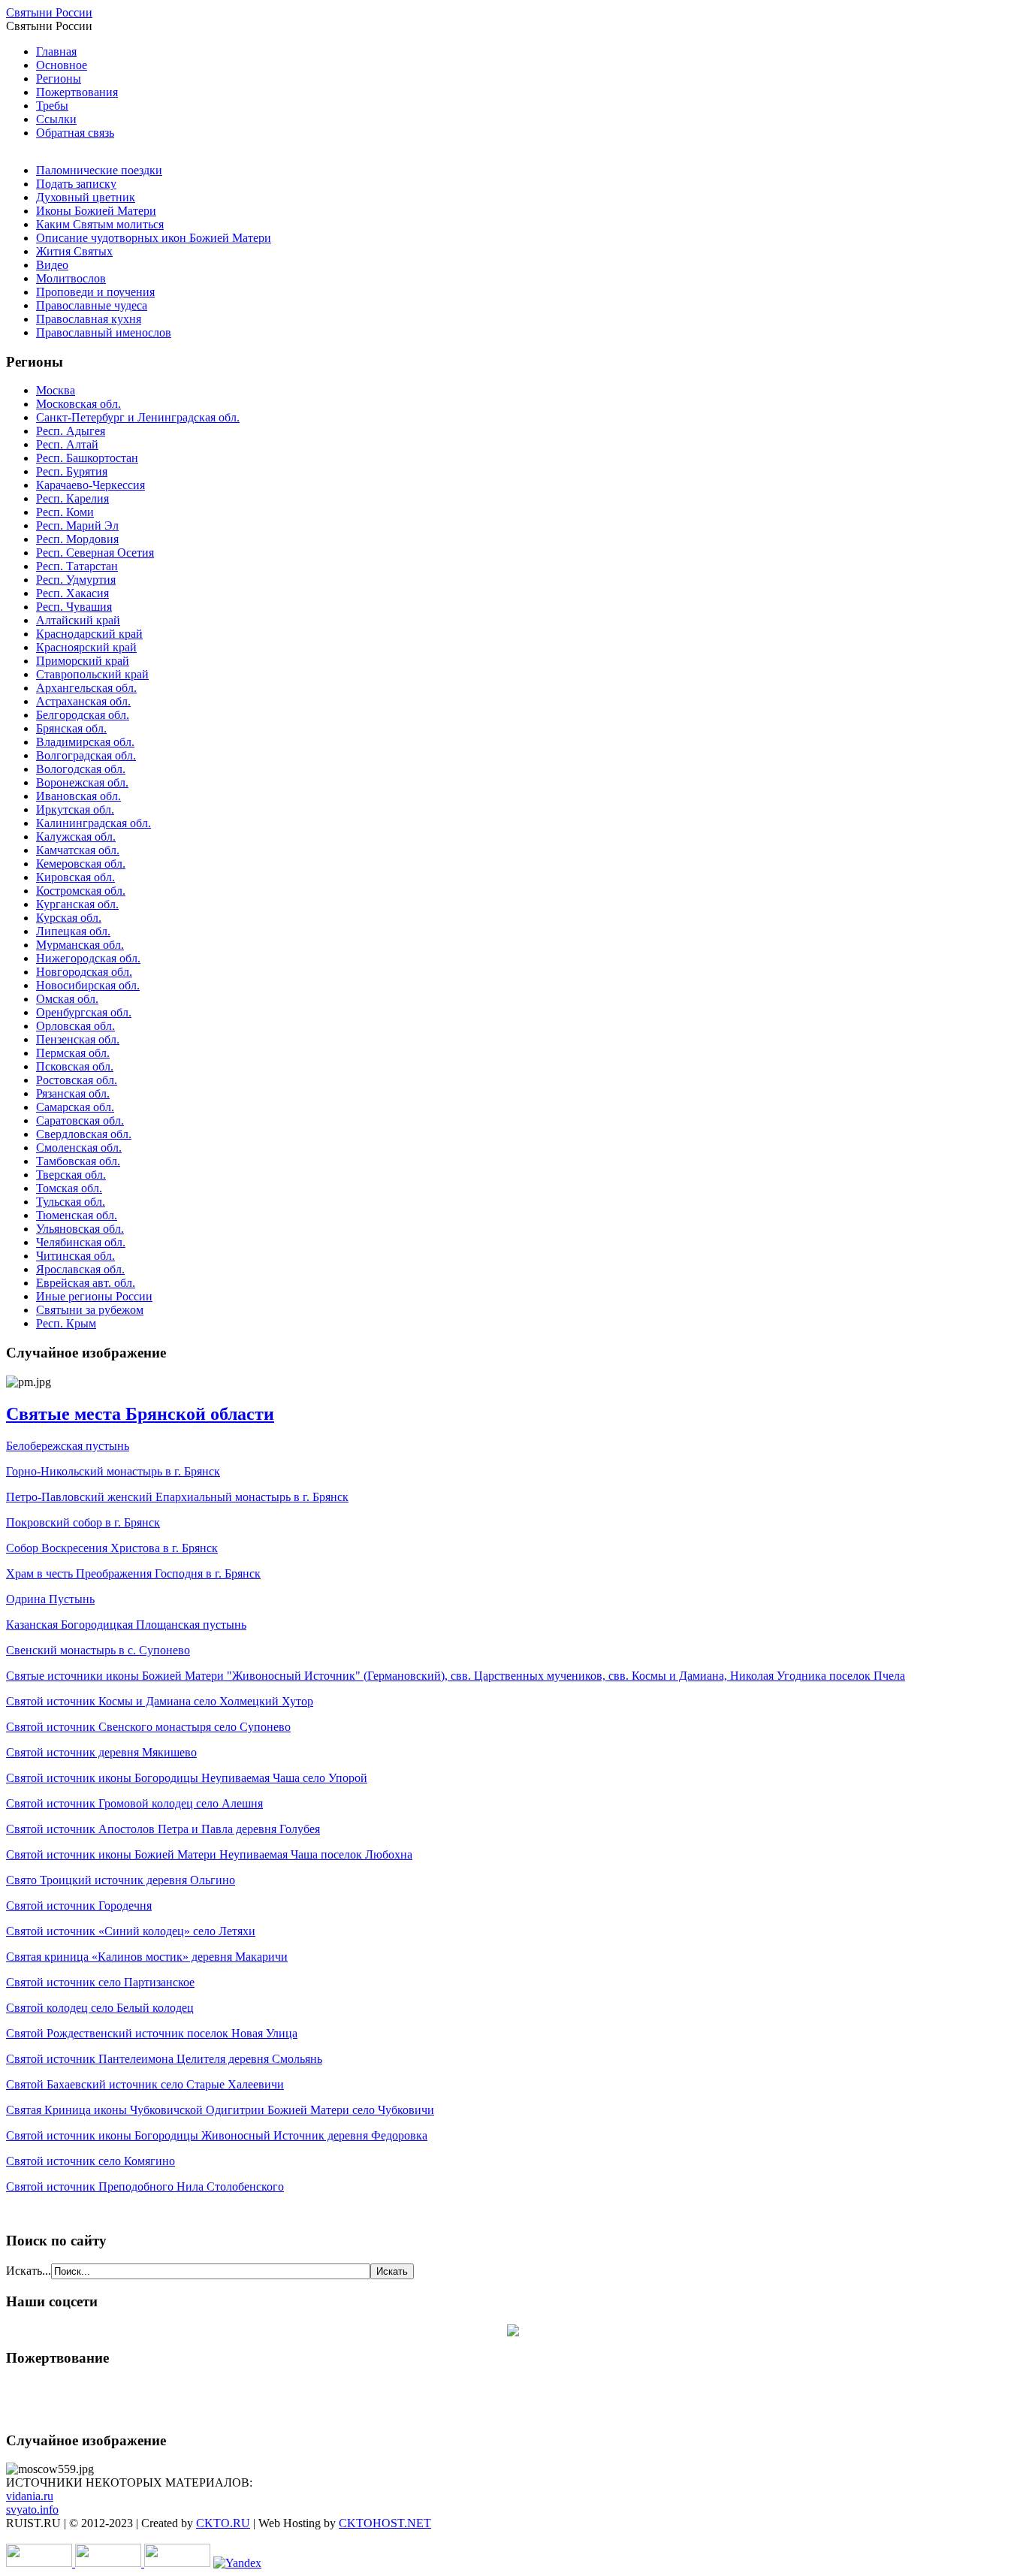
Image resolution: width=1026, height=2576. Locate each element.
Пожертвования (77, 92)
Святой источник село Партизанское (100, 1982)
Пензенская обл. (78, 1039)
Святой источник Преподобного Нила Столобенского (145, 2186)
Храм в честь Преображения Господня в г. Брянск (133, 1573)
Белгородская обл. (83, 715)
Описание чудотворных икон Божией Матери (154, 238)
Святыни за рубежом (90, 1310)
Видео (52, 265)
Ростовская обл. (77, 1080)
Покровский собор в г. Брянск (83, 1522)
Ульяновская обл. (80, 1229)
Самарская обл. (75, 1107)
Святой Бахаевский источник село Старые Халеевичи (145, 2084)
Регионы (59, 79)
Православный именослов (104, 332)
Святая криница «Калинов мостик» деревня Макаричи (147, 1957)
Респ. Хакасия (72, 593)
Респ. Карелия (72, 498)
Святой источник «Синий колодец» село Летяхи (131, 1931)
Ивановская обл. (78, 796)
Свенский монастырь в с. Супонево (98, 1650)
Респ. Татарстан (77, 566)
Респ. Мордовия (77, 539)
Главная (56, 51)
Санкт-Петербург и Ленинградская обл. (138, 417)
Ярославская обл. (80, 1269)
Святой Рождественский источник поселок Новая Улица (152, 2033)
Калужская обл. (76, 837)
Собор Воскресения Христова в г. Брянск (112, 1548)
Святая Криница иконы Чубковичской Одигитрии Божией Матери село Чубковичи (220, 2110)
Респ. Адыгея (71, 431)
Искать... (29, 2271)
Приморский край (83, 661)
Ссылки (56, 119)
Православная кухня (89, 319)
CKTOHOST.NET (385, 2523)
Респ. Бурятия (72, 471)
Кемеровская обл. (81, 864)
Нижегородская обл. (88, 958)
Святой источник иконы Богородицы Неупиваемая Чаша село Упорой (187, 1778)
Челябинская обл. (81, 1242)
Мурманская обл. (80, 945)
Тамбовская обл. (78, 1161)
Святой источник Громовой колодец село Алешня (134, 1803)
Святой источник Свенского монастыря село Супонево (148, 1727)
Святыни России (49, 12)
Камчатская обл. (78, 850)
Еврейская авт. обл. (86, 1283)
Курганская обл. (77, 904)
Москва (56, 390)
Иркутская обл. (75, 809)
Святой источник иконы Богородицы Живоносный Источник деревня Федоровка (217, 2135)
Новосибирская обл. (88, 985)
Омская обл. (67, 999)
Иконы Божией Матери (96, 211)
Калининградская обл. (94, 823)
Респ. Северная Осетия (95, 553)
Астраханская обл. (83, 701)
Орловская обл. (75, 1026)
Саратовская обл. (80, 1120)
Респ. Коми (65, 512)
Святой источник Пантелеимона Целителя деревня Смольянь (164, 2059)
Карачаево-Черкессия (91, 485)
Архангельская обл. (86, 688)
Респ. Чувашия (74, 607)
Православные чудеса (92, 305)
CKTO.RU (223, 2523)
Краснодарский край (89, 634)
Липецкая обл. (73, 931)
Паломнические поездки (99, 170)
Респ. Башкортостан (87, 458)
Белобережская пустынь (68, 1446)
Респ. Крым (66, 1323)
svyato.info (32, 2510)
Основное (62, 65)
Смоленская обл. (79, 1148)
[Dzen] (513, 2332)
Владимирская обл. (85, 742)
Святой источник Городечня (79, 1906)
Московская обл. (78, 404)
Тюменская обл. (77, 1215)
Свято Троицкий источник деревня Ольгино (121, 1880)
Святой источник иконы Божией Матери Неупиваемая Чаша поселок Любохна (209, 1854)
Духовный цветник (86, 197)
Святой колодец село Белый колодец (100, 2008)
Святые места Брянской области (140, 1414)
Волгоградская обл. (86, 755)
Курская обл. (69, 918)
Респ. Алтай (67, 444)
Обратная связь (75, 133)
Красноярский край (86, 647)
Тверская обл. (71, 1175)
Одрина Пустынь (50, 1599)
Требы (52, 106)
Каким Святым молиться (100, 224)
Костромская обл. (81, 891)
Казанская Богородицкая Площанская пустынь (126, 1625)
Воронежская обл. (82, 782)
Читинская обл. (75, 1256)
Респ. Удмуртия (76, 580)
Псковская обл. (75, 1066)
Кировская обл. (75, 877)
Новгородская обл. (84, 972)
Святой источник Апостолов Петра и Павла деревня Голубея (163, 1829)
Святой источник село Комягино (91, 2161)
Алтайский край (78, 620)
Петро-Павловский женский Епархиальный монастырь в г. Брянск (177, 1497)
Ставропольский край (92, 674)
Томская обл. (69, 1188)
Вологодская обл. (81, 769)
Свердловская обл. (84, 1134)
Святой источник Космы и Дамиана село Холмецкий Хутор (160, 1701)
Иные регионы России (94, 1296)
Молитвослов (71, 278)
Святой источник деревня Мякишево (101, 1752)
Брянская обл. (71, 728)
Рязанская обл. (73, 1093)
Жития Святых (74, 251)
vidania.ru (30, 2496)
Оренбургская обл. (84, 1012)
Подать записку (76, 184)
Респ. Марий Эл (77, 525)
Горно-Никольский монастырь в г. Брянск (113, 1471)
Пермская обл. (73, 1053)
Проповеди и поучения (95, 292)
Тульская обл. (71, 1202)
